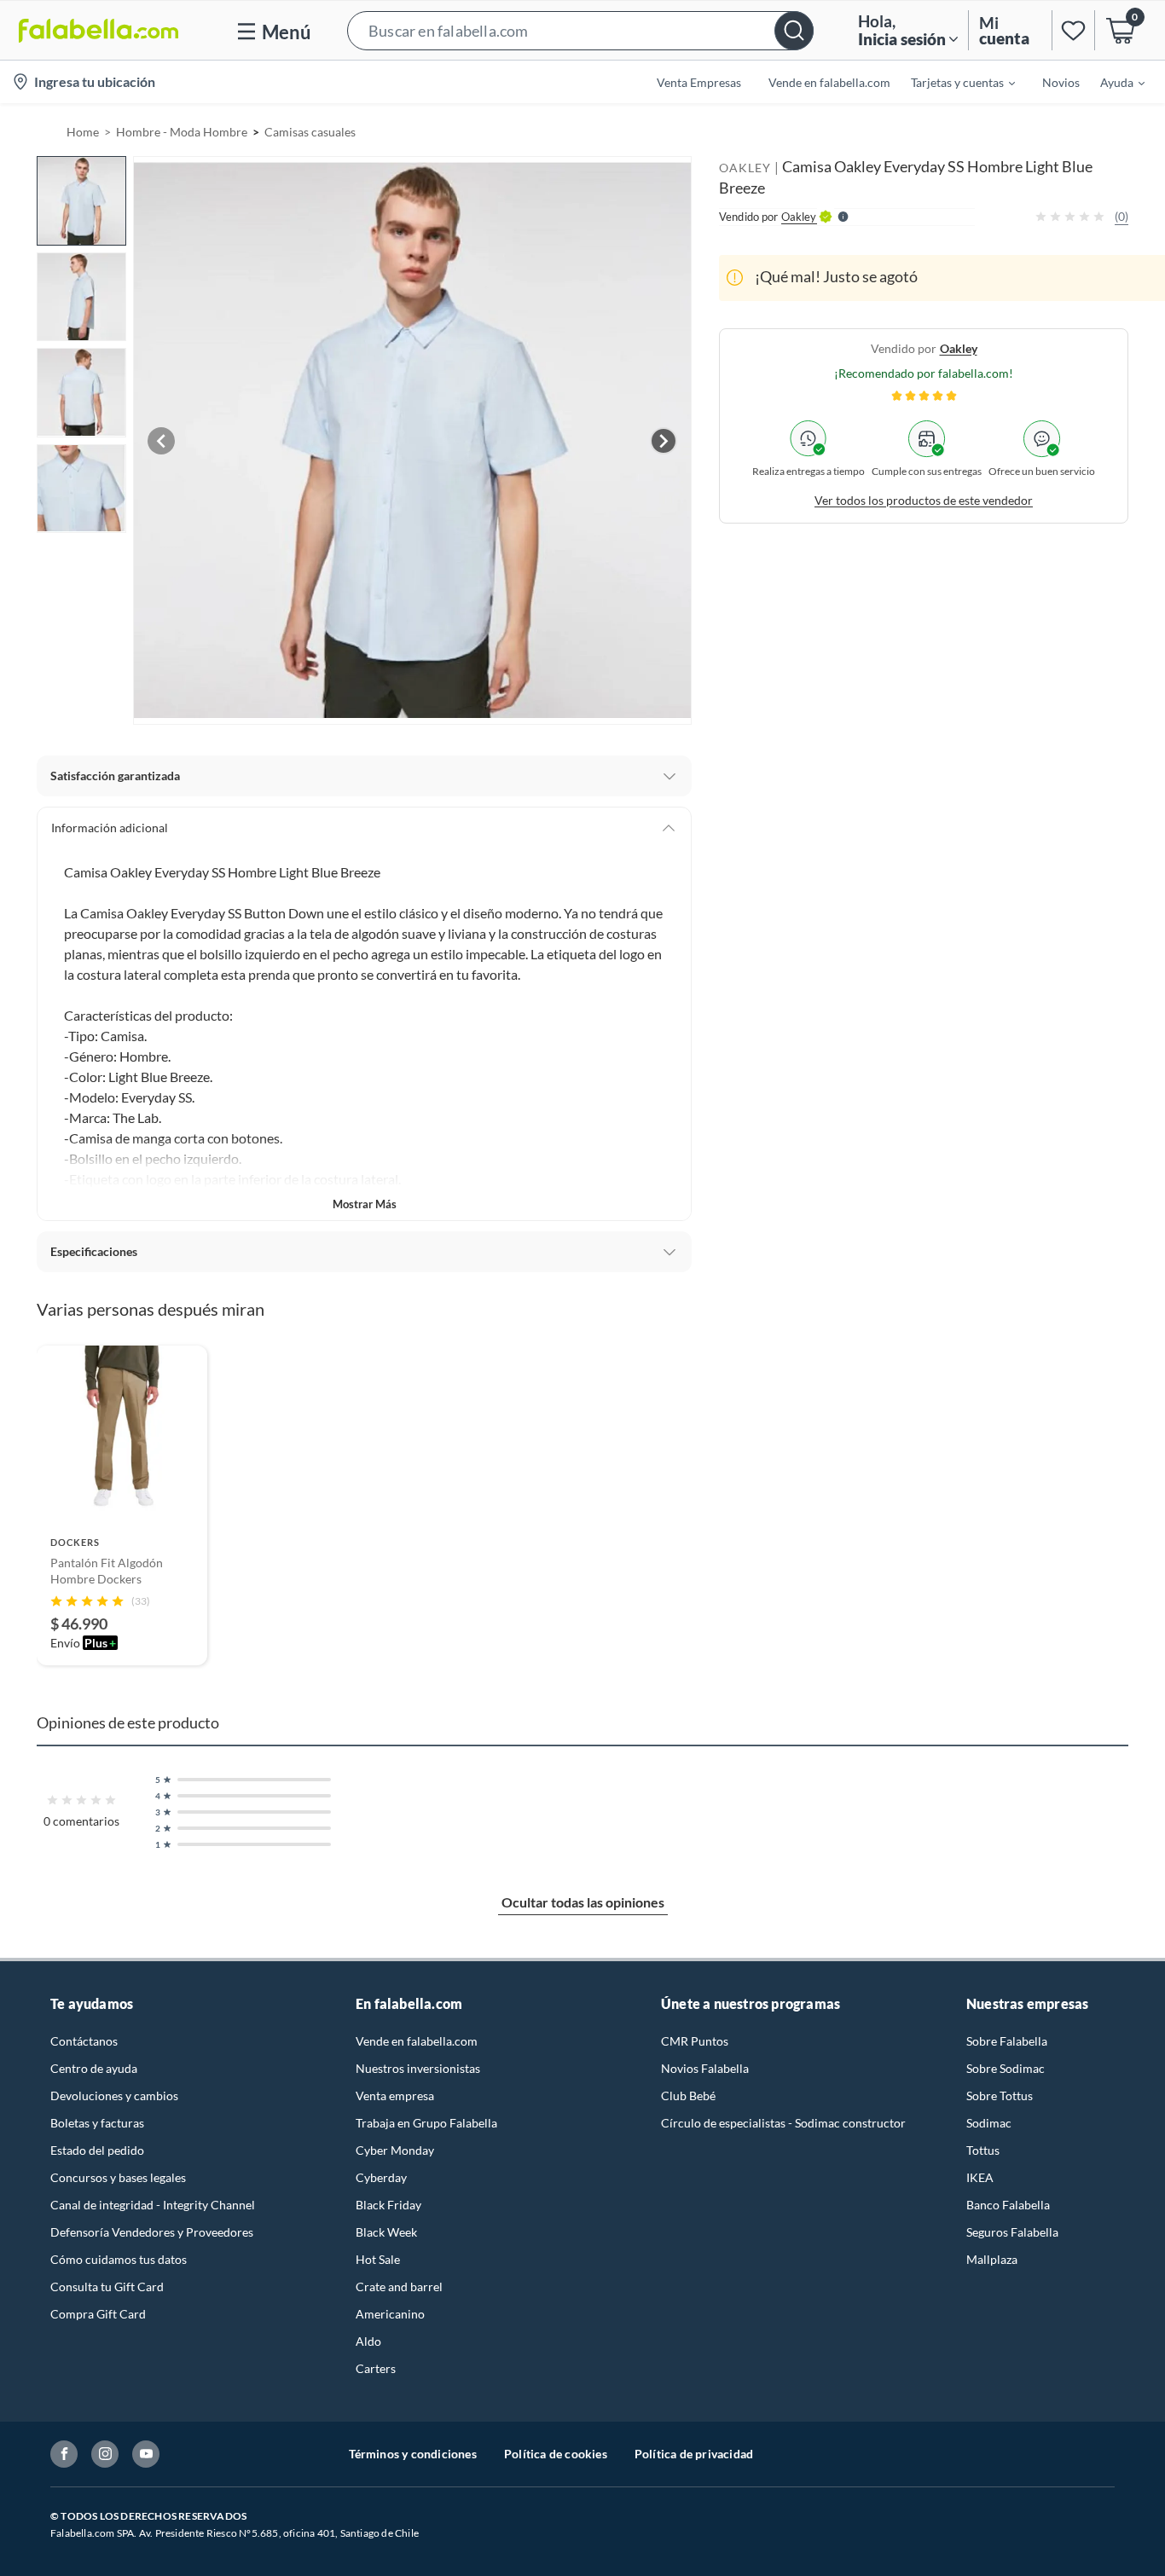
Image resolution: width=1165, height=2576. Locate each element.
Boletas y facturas (97, 2123)
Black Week (386, 2232)
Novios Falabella (705, 2068)
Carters (376, 2368)
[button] (580, 30)
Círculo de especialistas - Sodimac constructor (783, 2123)
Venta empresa (395, 2096)
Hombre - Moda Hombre (182, 132)
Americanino (390, 2314)
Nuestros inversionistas (418, 2068)
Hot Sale (378, 2259)
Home (83, 132)
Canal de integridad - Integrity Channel (153, 2205)
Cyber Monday (395, 2150)
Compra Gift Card (98, 2314)
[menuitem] (953, 82)
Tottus (983, 2150)
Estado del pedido (97, 2150)
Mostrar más (365, 1204)
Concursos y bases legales (118, 2177)
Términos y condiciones (413, 2454)
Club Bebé (688, 2096)
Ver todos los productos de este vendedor (924, 499)
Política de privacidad (694, 2454)
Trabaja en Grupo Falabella (426, 2123)
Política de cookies (556, 2454)
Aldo (368, 2341)
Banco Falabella (1008, 2205)
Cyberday (381, 2177)
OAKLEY (745, 168)
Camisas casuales (310, 132)
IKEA (980, 2177)
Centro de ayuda (94, 2068)
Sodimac (989, 2123)
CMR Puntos (695, 2041)
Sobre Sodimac (1006, 2068)
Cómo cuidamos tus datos (119, 2259)
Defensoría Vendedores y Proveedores (152, 2232)
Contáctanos (84, 2041)
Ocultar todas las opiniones (583, 1902)
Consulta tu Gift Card (107, 2287)
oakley (959, 347)
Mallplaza (992, 2259)
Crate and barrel (399, 2287)
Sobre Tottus (1000, 2096)
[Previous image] (161, 441)
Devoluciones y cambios (114, 2096)
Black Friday (388, 2205)
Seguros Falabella (1012, 2232)
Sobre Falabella (1007, 2041)
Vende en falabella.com (417, 2041)
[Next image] (664, 441)
